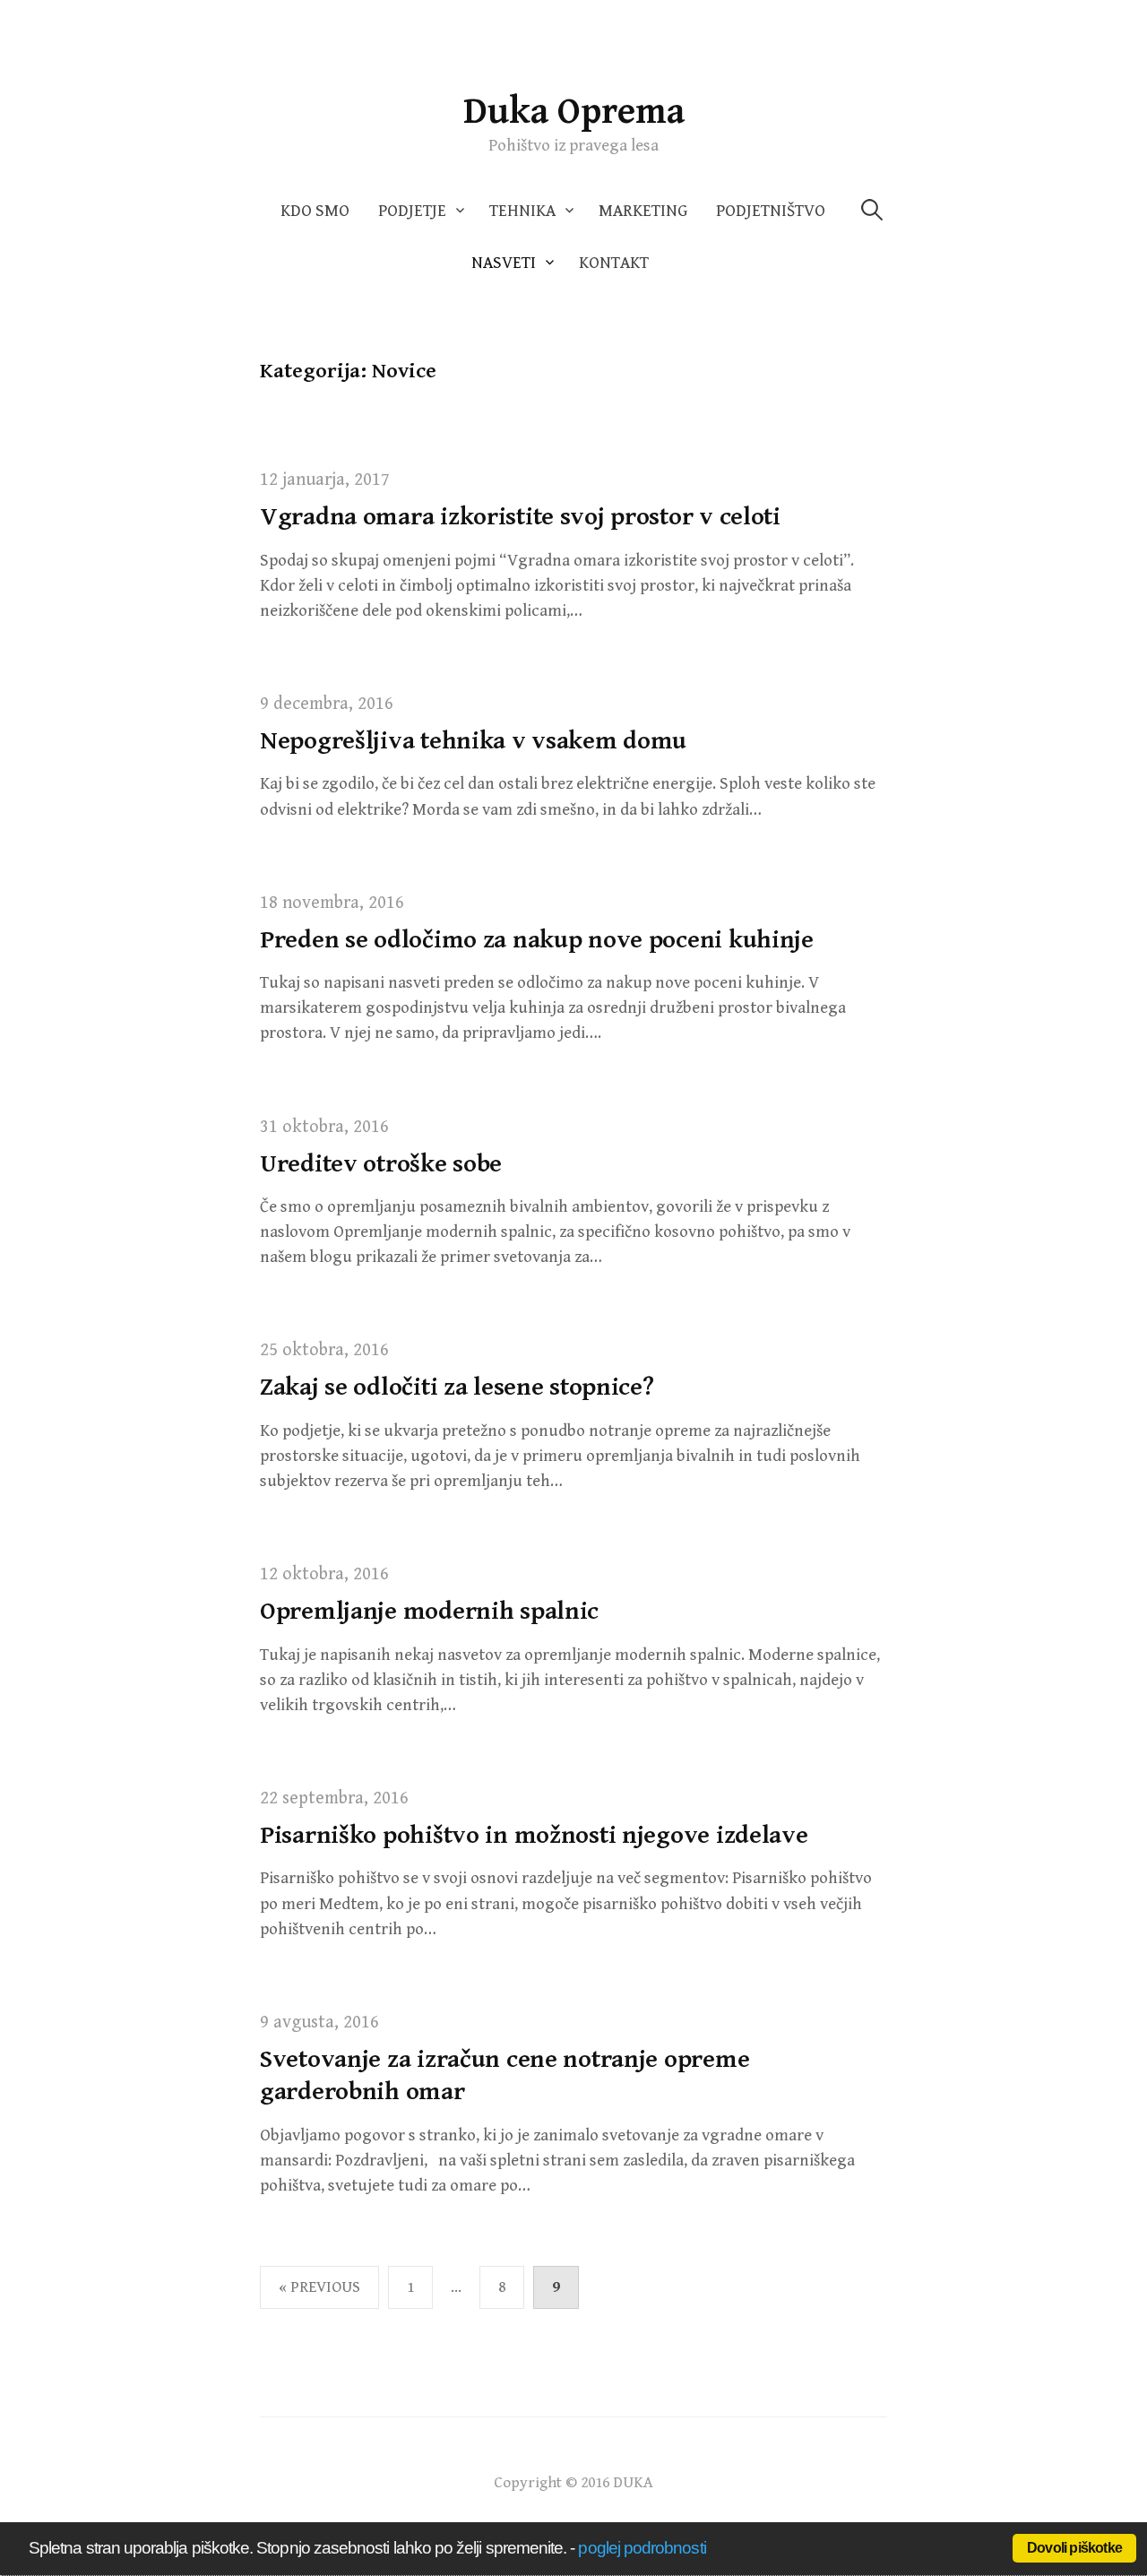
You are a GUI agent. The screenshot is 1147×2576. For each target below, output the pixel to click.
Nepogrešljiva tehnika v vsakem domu (473, 741)
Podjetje (412, 211)
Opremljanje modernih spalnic (429, 1612)
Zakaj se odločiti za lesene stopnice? (457, 1387)
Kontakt (614, 263)
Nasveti (504, 263)
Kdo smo (315, 211)
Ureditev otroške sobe (381, 1164)
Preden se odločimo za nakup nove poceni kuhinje (537, 940)
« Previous (319, 2287)
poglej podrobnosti (642, 2548)
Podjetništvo (771, 211)
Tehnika (522, 211)
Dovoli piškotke (1074, 2548)
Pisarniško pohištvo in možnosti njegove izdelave (534, 1836)
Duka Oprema (574, 112)
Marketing (643, 211)
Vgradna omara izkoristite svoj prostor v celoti (520, 517)
